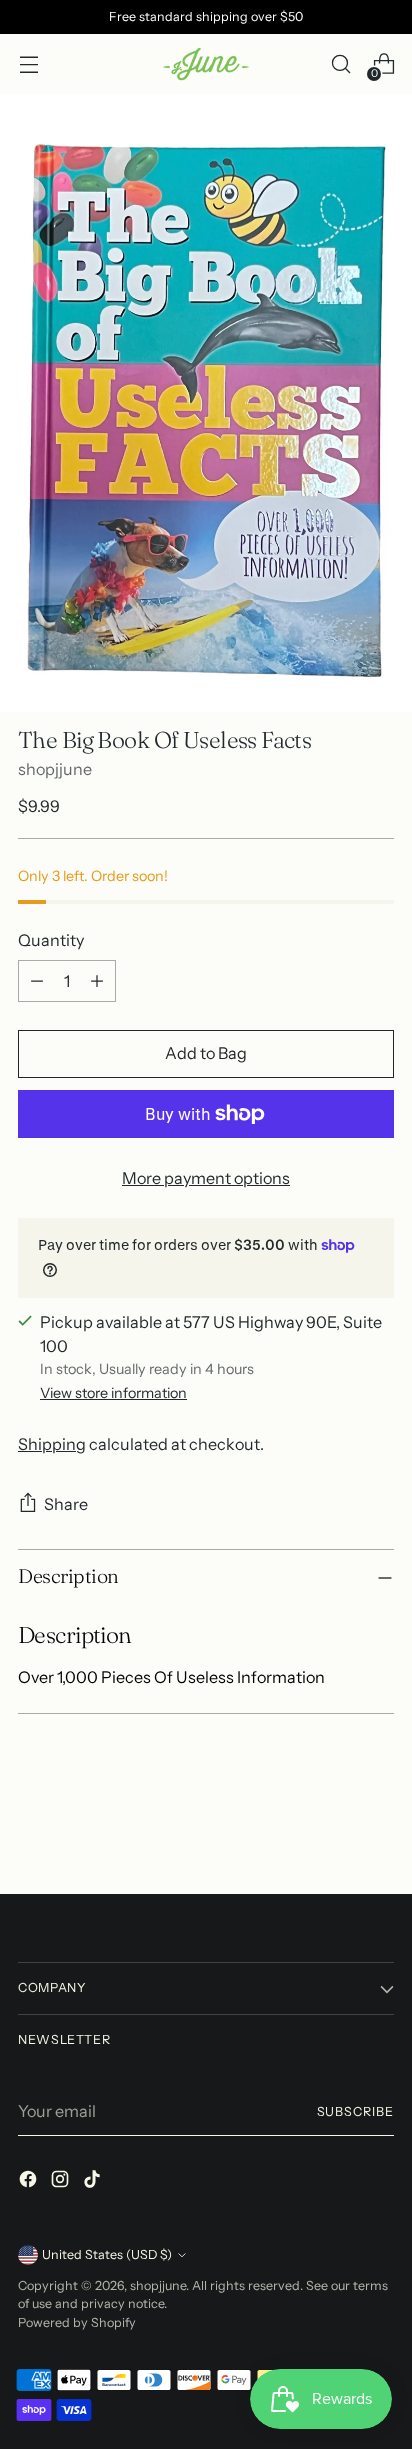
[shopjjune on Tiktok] (94, 2182)
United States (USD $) (107, 2254)
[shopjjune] (206, 64)
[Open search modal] (340, 64)
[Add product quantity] (97, 981)
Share (66, 1504)
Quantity (51, 940)
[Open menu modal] (28, 64)
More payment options (206, 1178)
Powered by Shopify (77, 2322)
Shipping (52, 1444)
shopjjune (55, 769)
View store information (113, 1393)
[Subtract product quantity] (37, 981)
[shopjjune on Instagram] (62, 2182)
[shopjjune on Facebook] (30, 2182)
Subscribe (356, 2111)
